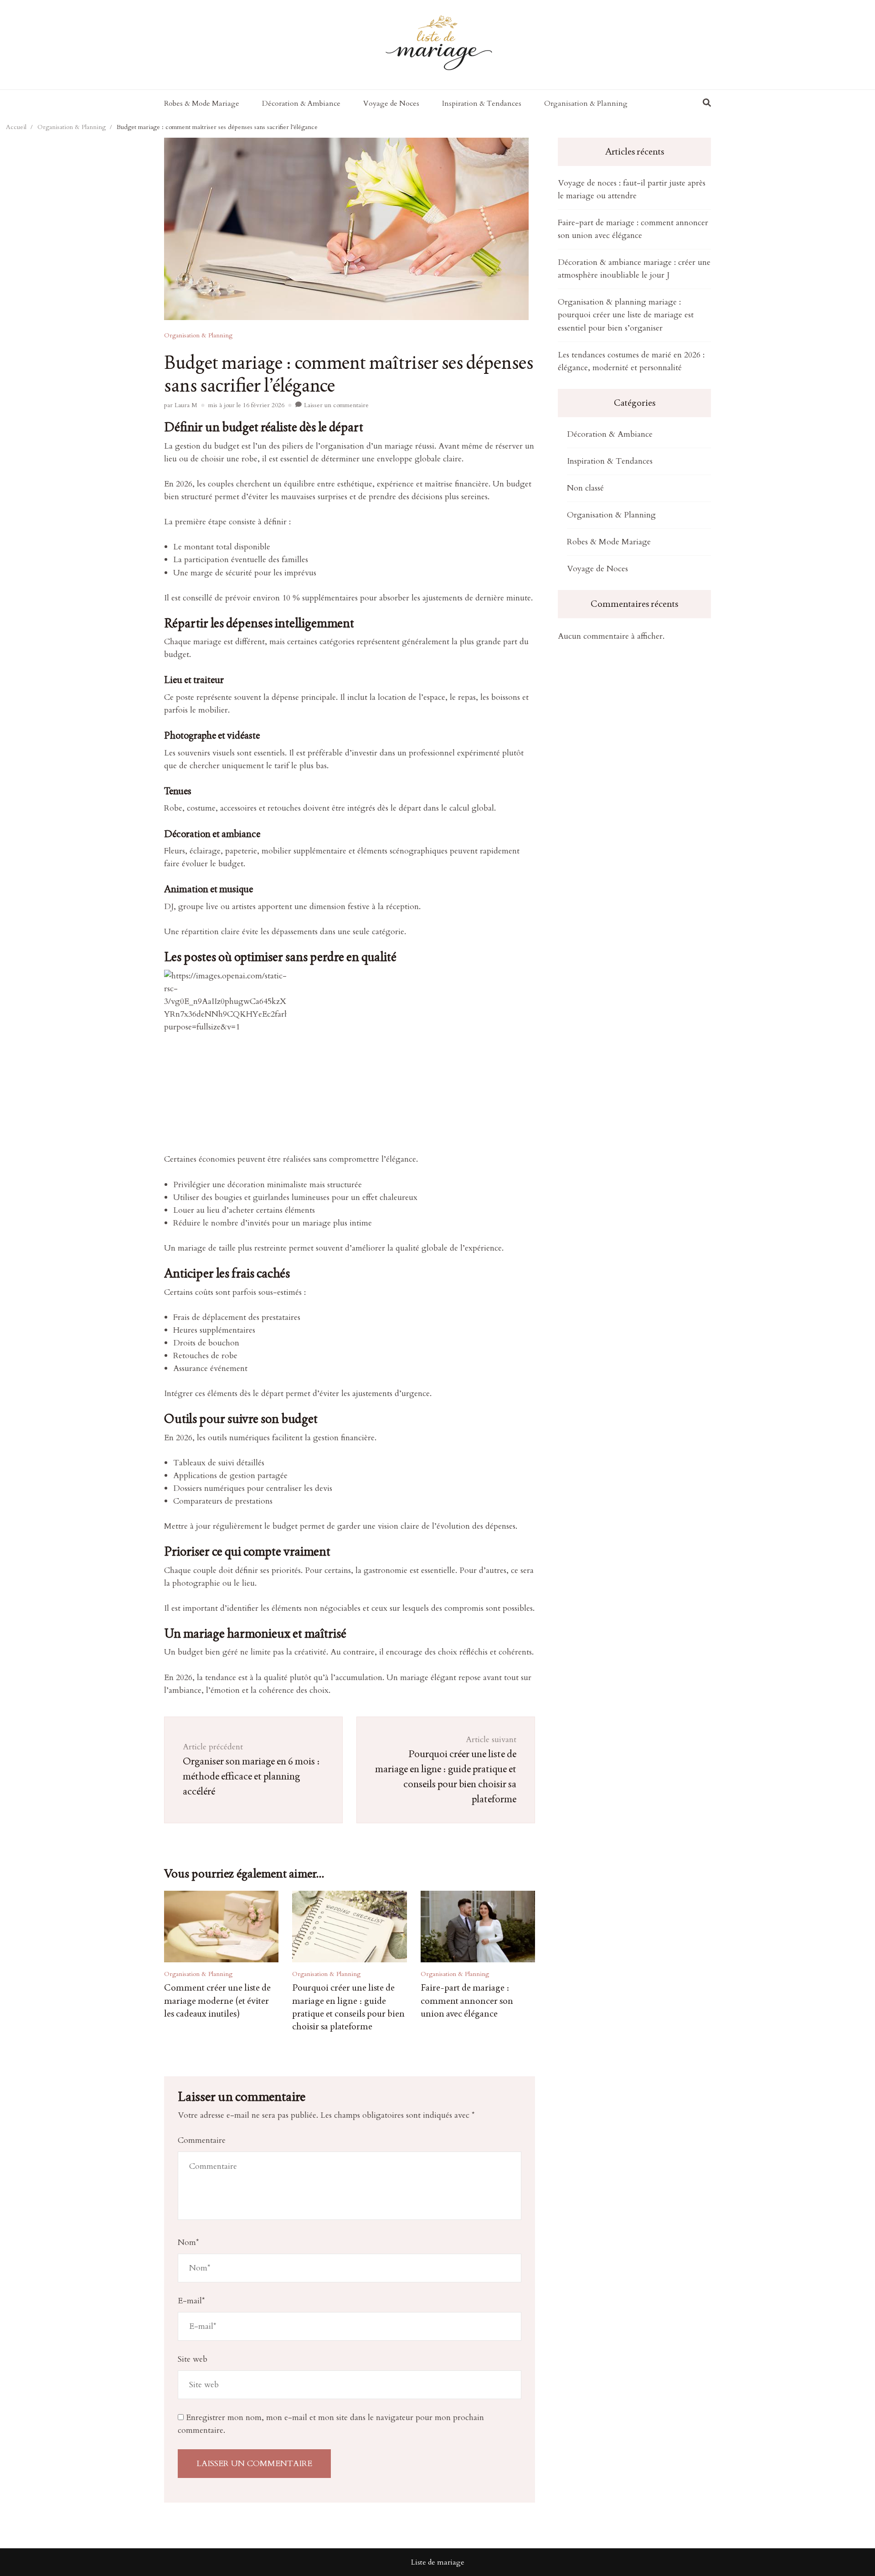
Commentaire (202, 2140)
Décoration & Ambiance (301, 103)
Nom (188, 2242)
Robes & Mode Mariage (202, 103)
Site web (193, 2359)
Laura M (186, 405)
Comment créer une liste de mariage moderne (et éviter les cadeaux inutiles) (217, 2000)
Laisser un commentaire (336, 405)
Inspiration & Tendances (482, 103)
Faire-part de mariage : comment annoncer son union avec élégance (467, 2000)
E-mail (191, 2301)
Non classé (585, 488)
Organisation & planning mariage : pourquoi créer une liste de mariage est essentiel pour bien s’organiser (626, 315)
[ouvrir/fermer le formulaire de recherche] (707, 103)
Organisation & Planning (586, 103)
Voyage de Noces (391, 103)
